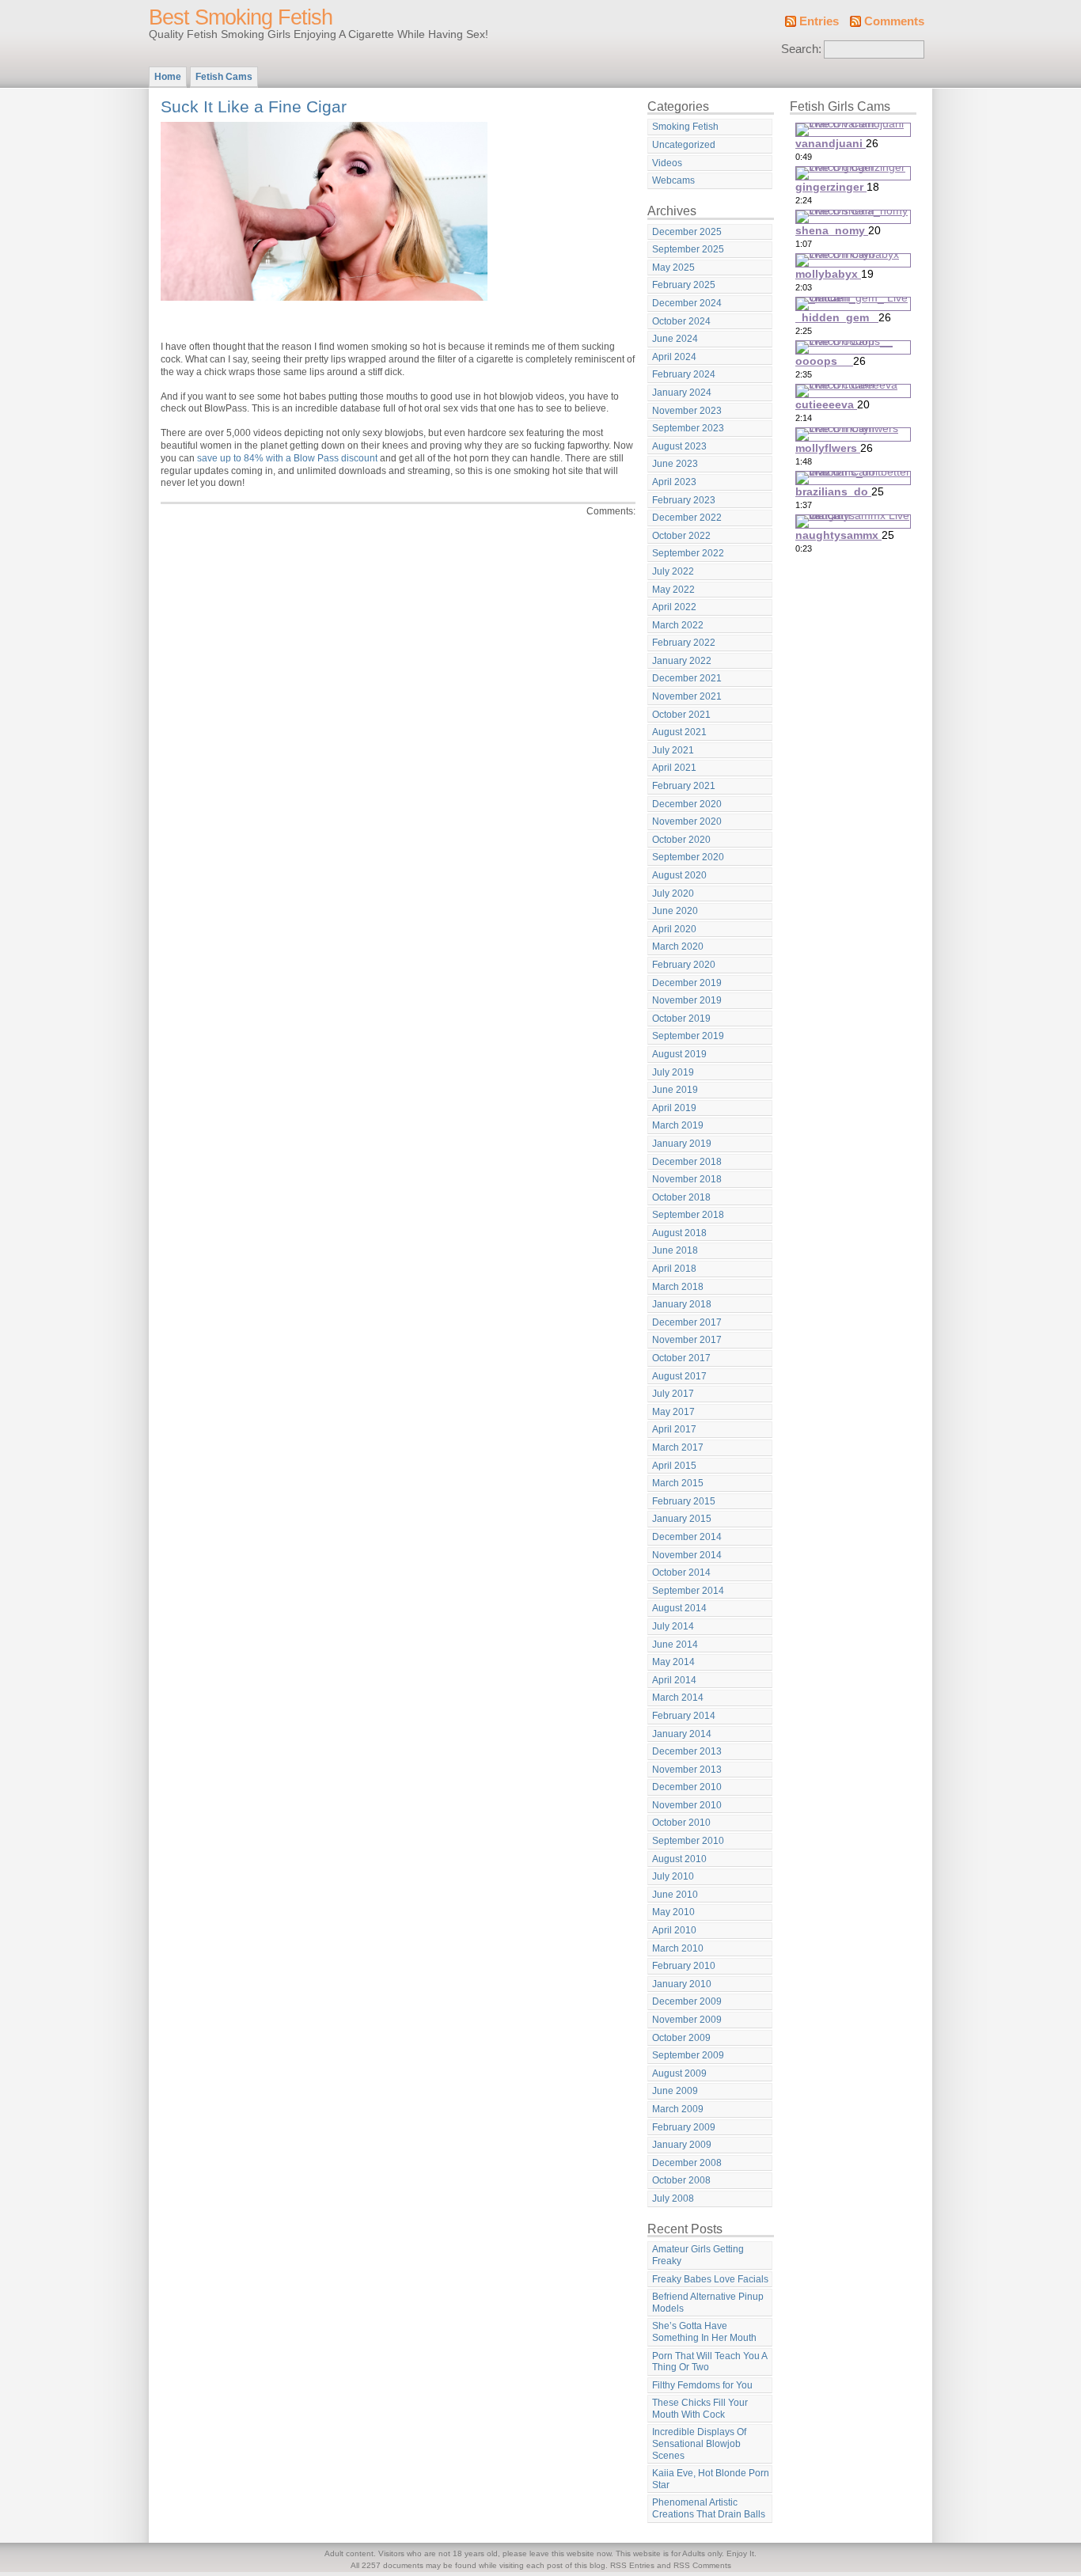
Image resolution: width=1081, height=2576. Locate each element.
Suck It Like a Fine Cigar (254, 106)
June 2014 (675, 1645)
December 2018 (687, 1162)
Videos (667, 163)
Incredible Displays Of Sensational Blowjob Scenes (699, 2443)
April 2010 (674, 1930)
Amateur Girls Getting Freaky (698, 2255)
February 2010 (684, 1966)
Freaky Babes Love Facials (710, 2279)
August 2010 (679, 1859)
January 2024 (682, 393)
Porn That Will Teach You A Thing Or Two (710, 2362)
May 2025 (673, 267)
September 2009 (688, 2055)
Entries (819, 21)
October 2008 (681, 2180)
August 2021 (679, 732)
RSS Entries (632, 2565)
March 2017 (678, 1447)
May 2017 (673, 1412)
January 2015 (682, 1519)
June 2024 (675, 339)
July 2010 (673, 1876)
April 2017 (674, 1429)
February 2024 (684, 374)
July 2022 (673, 571)
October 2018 (681, 1197)
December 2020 (687, 804)
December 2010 (687, 1787)
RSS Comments (702, 2565)
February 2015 (684, 1501)
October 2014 (681, 1573)
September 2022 (688, 553)
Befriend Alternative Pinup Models (708, 2303)
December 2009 (687, 2001)
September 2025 (688, 249)
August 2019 (679, 1054)
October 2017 (681, 1358)
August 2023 (679, 446)
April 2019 (674, 1108)
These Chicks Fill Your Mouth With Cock (700, 2409)
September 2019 (688, 1036)
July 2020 (673, 893)
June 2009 (675, 2091)
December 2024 (687, 303)
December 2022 (687, 518)
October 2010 (681, 1823)
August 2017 (679, 1376)
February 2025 (684, 285)
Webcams (673, 180)
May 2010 (673, 1912)
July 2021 (673, 750)
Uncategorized (684, 145)
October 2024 (681, 321)
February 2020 (684, 965)
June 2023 (675, 464)
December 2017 (687, 1322)
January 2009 (682, 2145)
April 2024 (674, 357)
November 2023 (687, 411)
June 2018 (675, 1250)
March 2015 (678, 1483)
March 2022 (678, 625)
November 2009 (687, 2020)
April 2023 (674, 482)
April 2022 (674, 607)
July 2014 (673, 1626)
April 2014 (674, 1680)
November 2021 (687, 696)
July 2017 (673, 1394)
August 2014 (679, 1608)
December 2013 (687, 1751)
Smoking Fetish (685, 127)
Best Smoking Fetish (241, 17)
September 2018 (688, 1215)
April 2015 (674, 1466)
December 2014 (687, 1537)
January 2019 (682, 1144)
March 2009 (678, 2109)
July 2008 (673, 2199)
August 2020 (679, 875)
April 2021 (674, 768)
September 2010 (688, 1841)
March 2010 (678, 1948)
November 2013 (687, 1770)
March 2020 (678, 947)
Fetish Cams (224, 77)
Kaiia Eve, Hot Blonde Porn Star (711, 2479)
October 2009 (681, 2038)
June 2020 (675, 911)
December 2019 (687, 983)
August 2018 (679, 1233)
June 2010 (675, 1895)
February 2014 (684, 1716)
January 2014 (682, 1734)
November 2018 (687, 1179)
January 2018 (682, 1304)
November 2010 (687, 1805)
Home (168, 77)
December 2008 (687, 2163)
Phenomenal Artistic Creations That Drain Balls (709, 2508)
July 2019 (673, 1072)
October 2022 (681, 536)
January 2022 (682, 661)
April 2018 (674, 1269)
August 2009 (679, 2073)
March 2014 (678, 1698)
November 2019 (687, 1000)
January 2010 (682, 1984)
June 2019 (675, 1090)
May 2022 (673, 590)
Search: (801, 49)
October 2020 (681, 840)
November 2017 (687, 1340)
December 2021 (687, 678)
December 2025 (687, 232)
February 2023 (684, 500)
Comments (894, 21)
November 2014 (687, 1555)
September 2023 (688, 428)
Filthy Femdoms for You (702, 2385)
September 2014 (688, 1591)
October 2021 (681, 715)
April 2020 (674, 929)
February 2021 (684, 786)
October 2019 (681, 1019)
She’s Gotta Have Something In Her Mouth (704, 2332)
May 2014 (673, 1662)
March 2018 (678, 1287)
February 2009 (684, 2127)
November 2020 (687, 821)
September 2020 (688, 857)
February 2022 (684, 643)
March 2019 (678, 1125)
